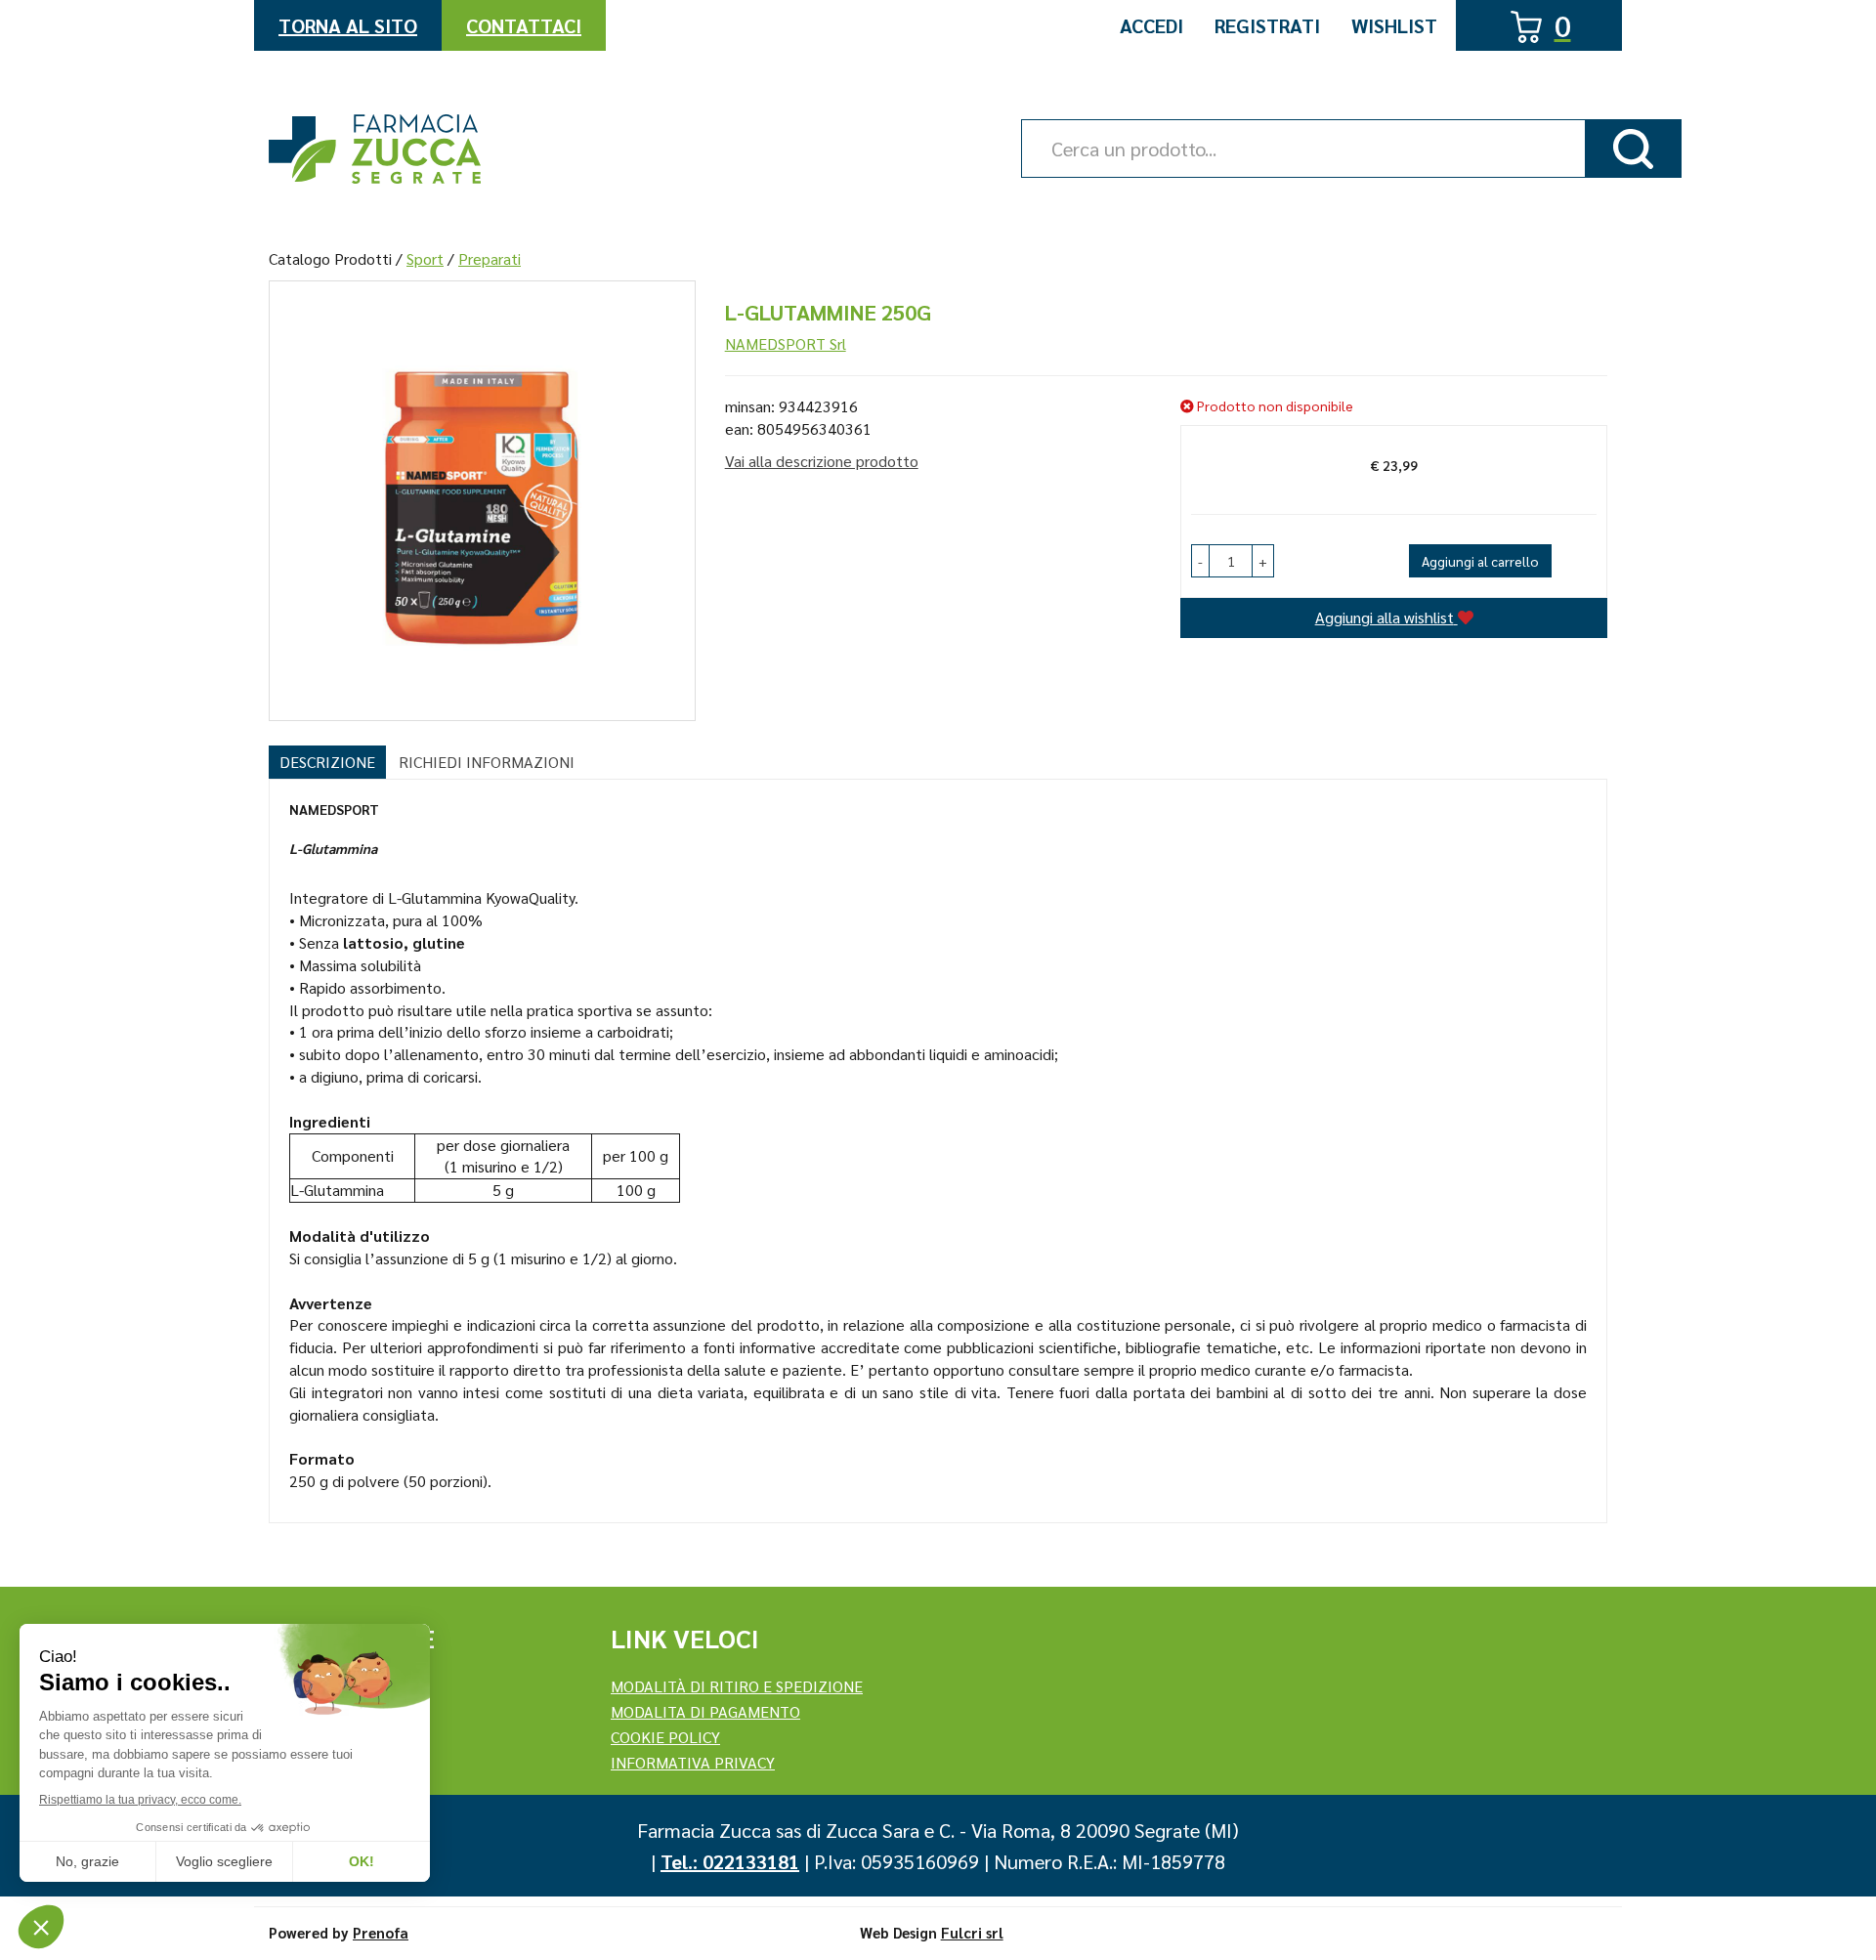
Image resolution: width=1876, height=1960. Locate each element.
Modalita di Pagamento (705, 1711)
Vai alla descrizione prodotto (822, 461)
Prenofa (381, 1932)
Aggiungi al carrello (1480, 561)
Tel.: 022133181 (730, 1861)
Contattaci (524, 25)
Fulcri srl (972, 1932)
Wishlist (1394, 25)
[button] (1200, 561)
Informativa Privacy (693, 1762)
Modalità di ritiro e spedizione (737, 1686)
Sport (425, 258)
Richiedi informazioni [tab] (487, 762)
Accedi (1151, 25)
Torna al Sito (348, 25)
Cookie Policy (665, 1737)
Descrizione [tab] (327, 762)
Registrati (1267, 25)
